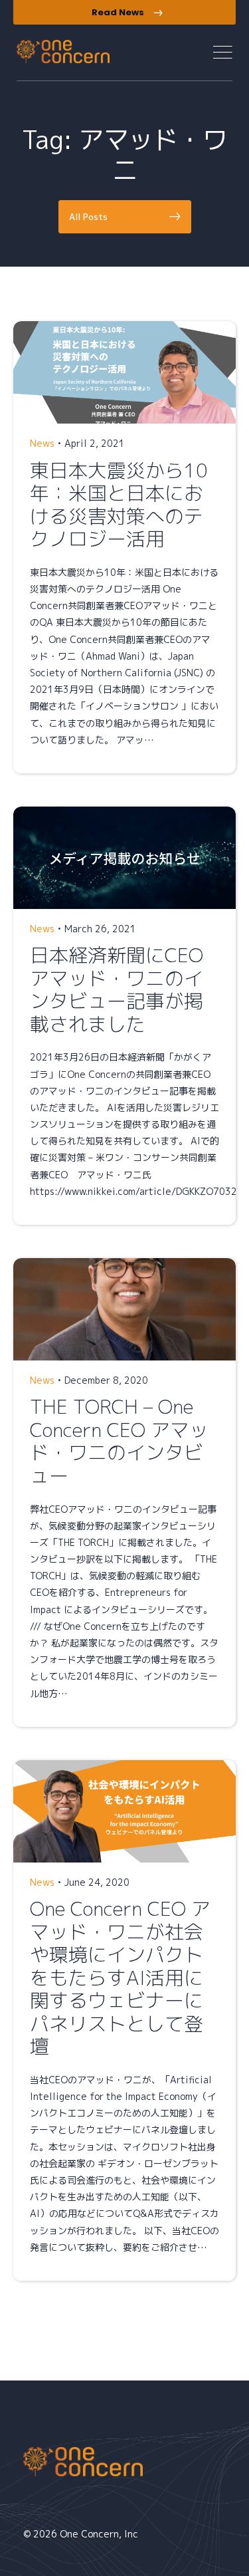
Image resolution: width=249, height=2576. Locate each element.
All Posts (88, 217)
